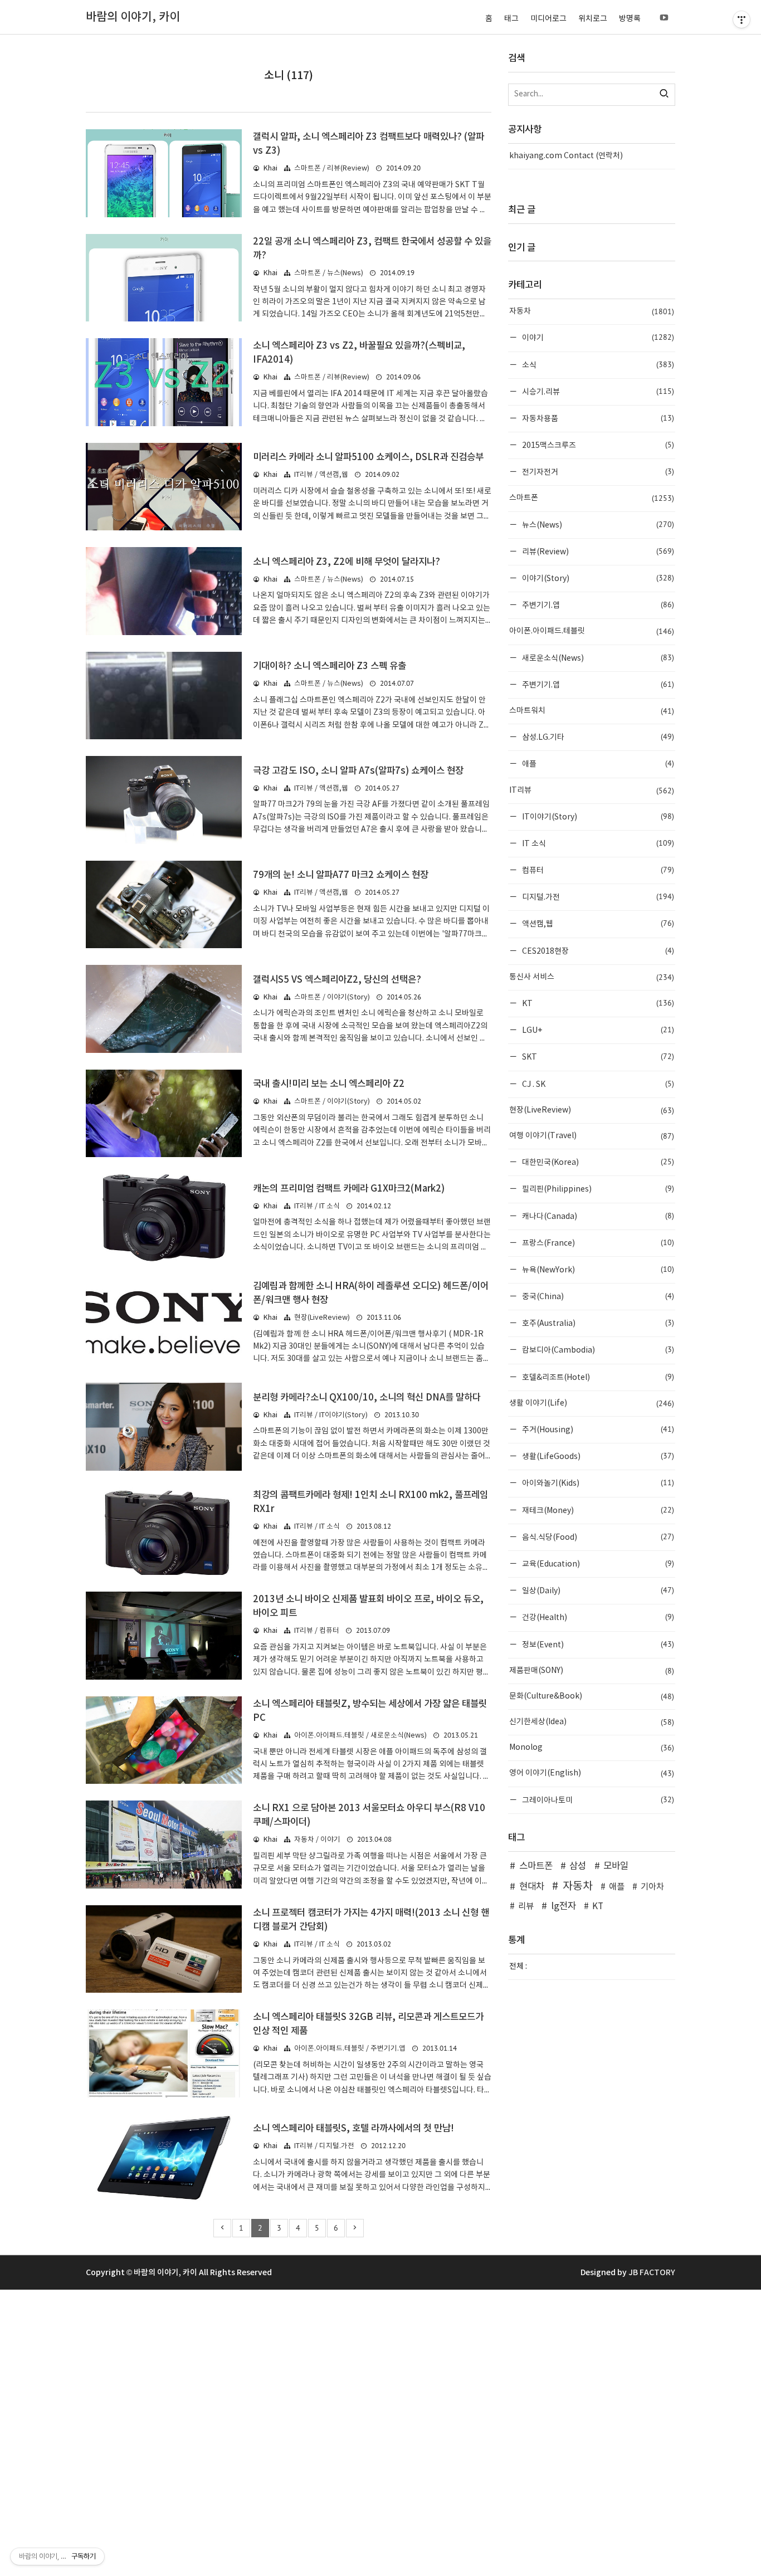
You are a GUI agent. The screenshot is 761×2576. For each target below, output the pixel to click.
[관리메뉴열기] (742, 19)
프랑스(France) (597, 1243)
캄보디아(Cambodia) (597, 1350)
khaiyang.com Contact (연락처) (566, 156)
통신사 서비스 (592, 977)
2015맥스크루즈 (597, 445)
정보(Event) (597, 1644)
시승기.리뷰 (597, 391)
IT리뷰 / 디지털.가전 (324, 2146)
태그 (511, 19)
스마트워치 (592, 711)
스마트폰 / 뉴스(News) (329, 273)
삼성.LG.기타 (597, 737)
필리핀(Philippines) (597, 1189)
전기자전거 (597, 472)
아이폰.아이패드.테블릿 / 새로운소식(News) (360, 1736)
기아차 (652, 1887)
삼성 (578, 1866)
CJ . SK (597, 1084)
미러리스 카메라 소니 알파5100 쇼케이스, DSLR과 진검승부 (368, 457)
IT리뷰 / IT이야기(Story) (331, 1415)
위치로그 (593, 19)
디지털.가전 (597, 897)
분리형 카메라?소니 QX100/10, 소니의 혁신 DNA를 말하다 (367, 1398)
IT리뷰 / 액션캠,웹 (321, 475)
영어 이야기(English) (592, 1773)
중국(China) (597, 1296)
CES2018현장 (597, 951)
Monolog (592, 1748)
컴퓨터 (597, 870)
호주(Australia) (597, 1323)
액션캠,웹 (597, 923)
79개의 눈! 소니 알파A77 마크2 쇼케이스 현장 (341, 875)
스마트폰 (592, 498)
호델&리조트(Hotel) (597, 1377)
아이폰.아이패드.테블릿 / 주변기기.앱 (350, 2049)
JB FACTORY (652, 2273)
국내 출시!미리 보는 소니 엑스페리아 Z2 (329, 1084)
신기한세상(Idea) (592, 1722)
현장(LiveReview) (322, 1318)
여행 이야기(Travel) (592, 1136)
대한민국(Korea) (597, 1162)
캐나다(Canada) (597, 1216)
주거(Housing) (597, 1429)
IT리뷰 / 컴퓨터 (317, 1631)
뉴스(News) (597, 525)
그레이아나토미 (597, 1800)
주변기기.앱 (597, 605)
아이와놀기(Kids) (597, 1483)
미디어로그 (548, 19)
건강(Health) (597, 1617)
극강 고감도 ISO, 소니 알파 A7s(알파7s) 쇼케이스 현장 (358, 771)
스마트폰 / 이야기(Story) (332, 997)
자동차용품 (597, 418)
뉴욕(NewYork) (597, 1269)
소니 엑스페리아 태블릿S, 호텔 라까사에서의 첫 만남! (353, 2129)
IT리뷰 (592, 791)
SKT (597, 1057)
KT (597, 1003)
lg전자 (564, 1906)
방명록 (630, 19)
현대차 (532, 1887)
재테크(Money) (597, 1510)
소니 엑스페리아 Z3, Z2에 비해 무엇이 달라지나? (347, 562)
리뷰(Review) (597, 551)
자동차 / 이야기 (317, 1840)
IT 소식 (597, 843)
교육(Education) (597, 1563)
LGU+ (597, 1030)
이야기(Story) (597, 578)
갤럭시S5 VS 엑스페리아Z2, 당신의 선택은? (337, 980)
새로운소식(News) (597, 658)
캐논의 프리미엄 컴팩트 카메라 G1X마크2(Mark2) (349, 1189)
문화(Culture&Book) (592, 1696)
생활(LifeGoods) (597, 1456)
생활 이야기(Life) (592, 1403)
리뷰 (526, 1907)
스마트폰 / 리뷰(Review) (332, 169)
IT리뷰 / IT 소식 (317, 1206)
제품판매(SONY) (592, 1671)
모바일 (616, 1866)
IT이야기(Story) (597, 816)
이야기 (597, 337)
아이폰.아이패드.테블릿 (592, 631)
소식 (597, 365)
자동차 (592, 311)
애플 (597, 763)
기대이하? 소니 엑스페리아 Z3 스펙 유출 (330, 666)
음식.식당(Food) (597, 1537)
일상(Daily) (597, 1590)
